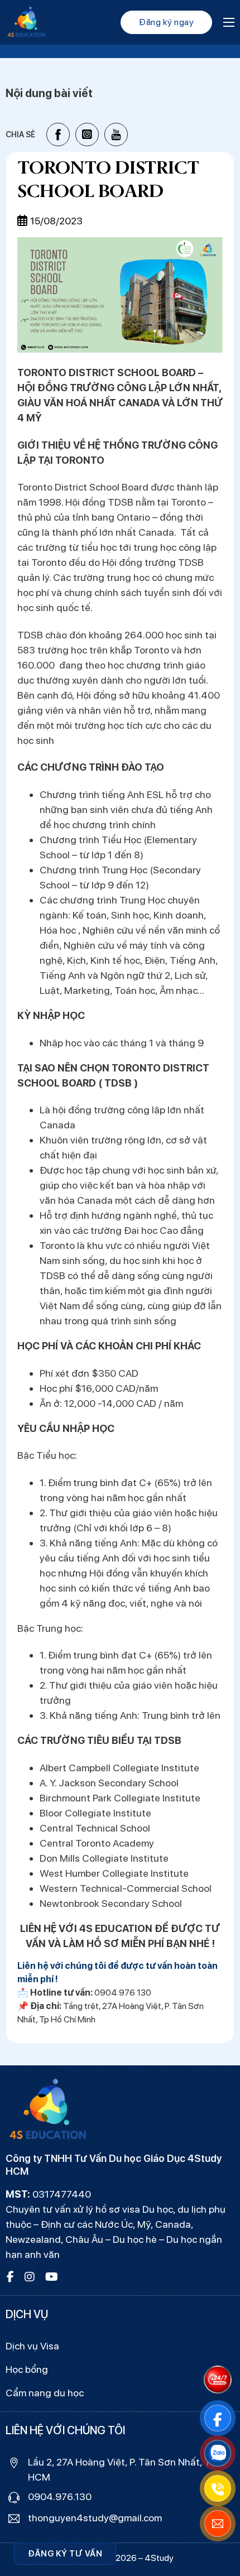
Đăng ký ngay (166, 22)
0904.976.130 (60, 2496)
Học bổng (27, 2369)
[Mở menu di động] (229, 22)
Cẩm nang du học (45, 2393)
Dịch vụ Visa (32, 2346)
